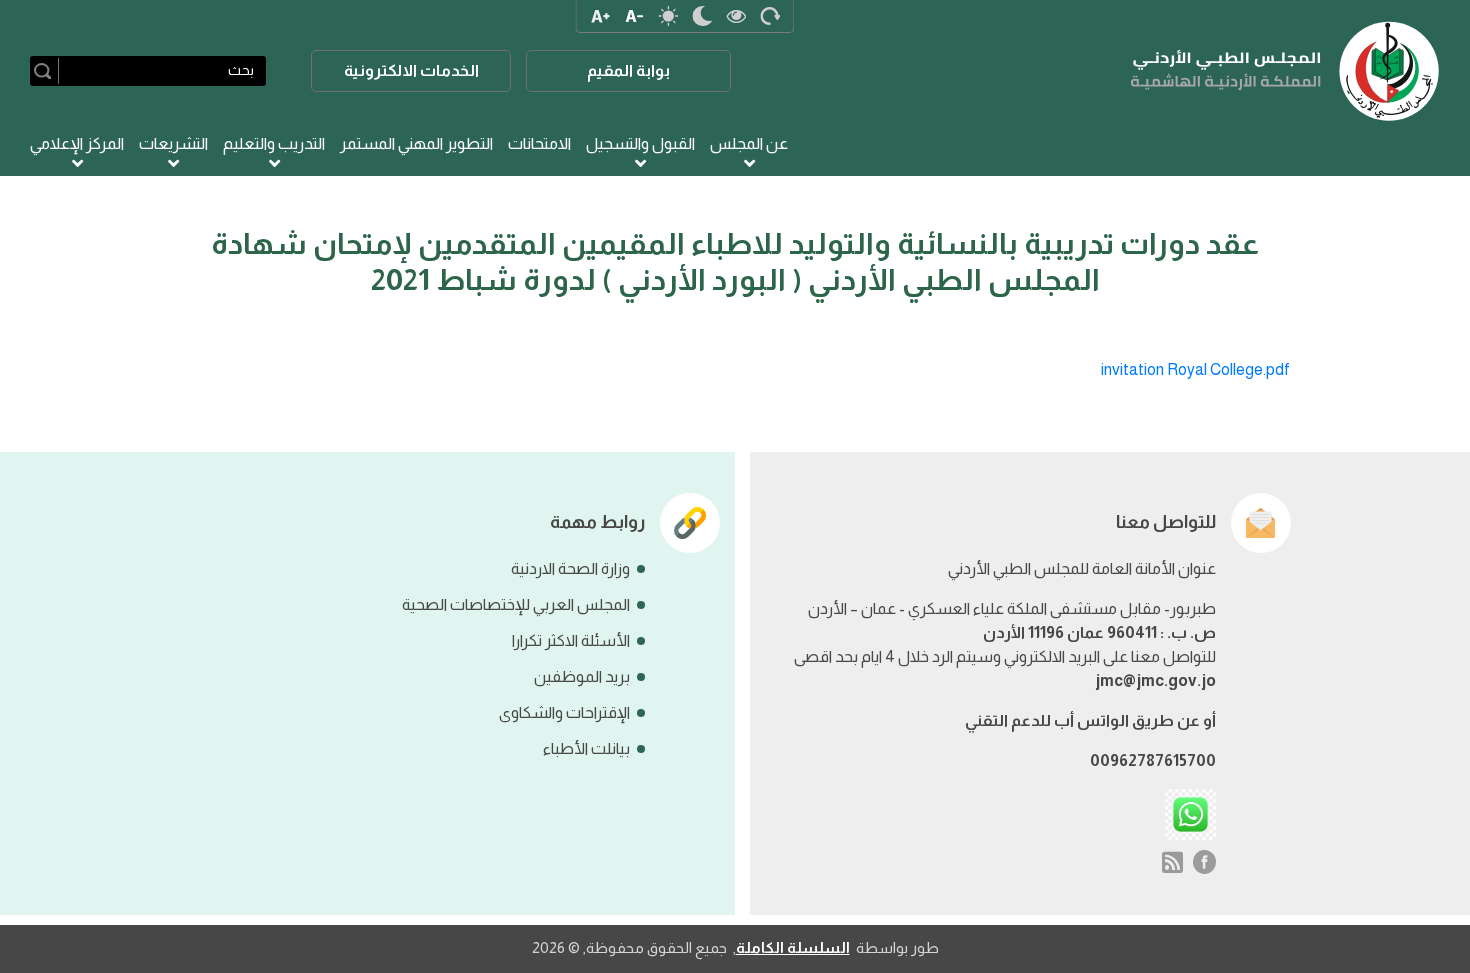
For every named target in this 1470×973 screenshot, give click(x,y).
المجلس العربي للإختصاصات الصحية (516, 604)
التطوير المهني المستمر (416, 143)
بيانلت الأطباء (586, 748)
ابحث (46, 71)
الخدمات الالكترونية (411, 70)
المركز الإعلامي (77, 143)
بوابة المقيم (628, 70)
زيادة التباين (736, 16)
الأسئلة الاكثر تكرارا (571, 640)
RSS (1172, 862)
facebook (1205, 862)
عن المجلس (749, 143)
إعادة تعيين (770, 16)
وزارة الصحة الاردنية (570, 568)
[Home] (1285, 71)
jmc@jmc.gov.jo (1155, 680)
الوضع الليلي (702, 16)
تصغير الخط (634, 16)
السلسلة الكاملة (793, 947)
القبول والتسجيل (640, 143)
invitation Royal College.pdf (1195, 369)
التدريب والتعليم (274, 143)
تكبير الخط (600, 16)
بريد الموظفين (582, 676)
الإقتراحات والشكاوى (564, 712)
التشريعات (173, 143)
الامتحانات (539, 143)
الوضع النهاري (668, 16)
